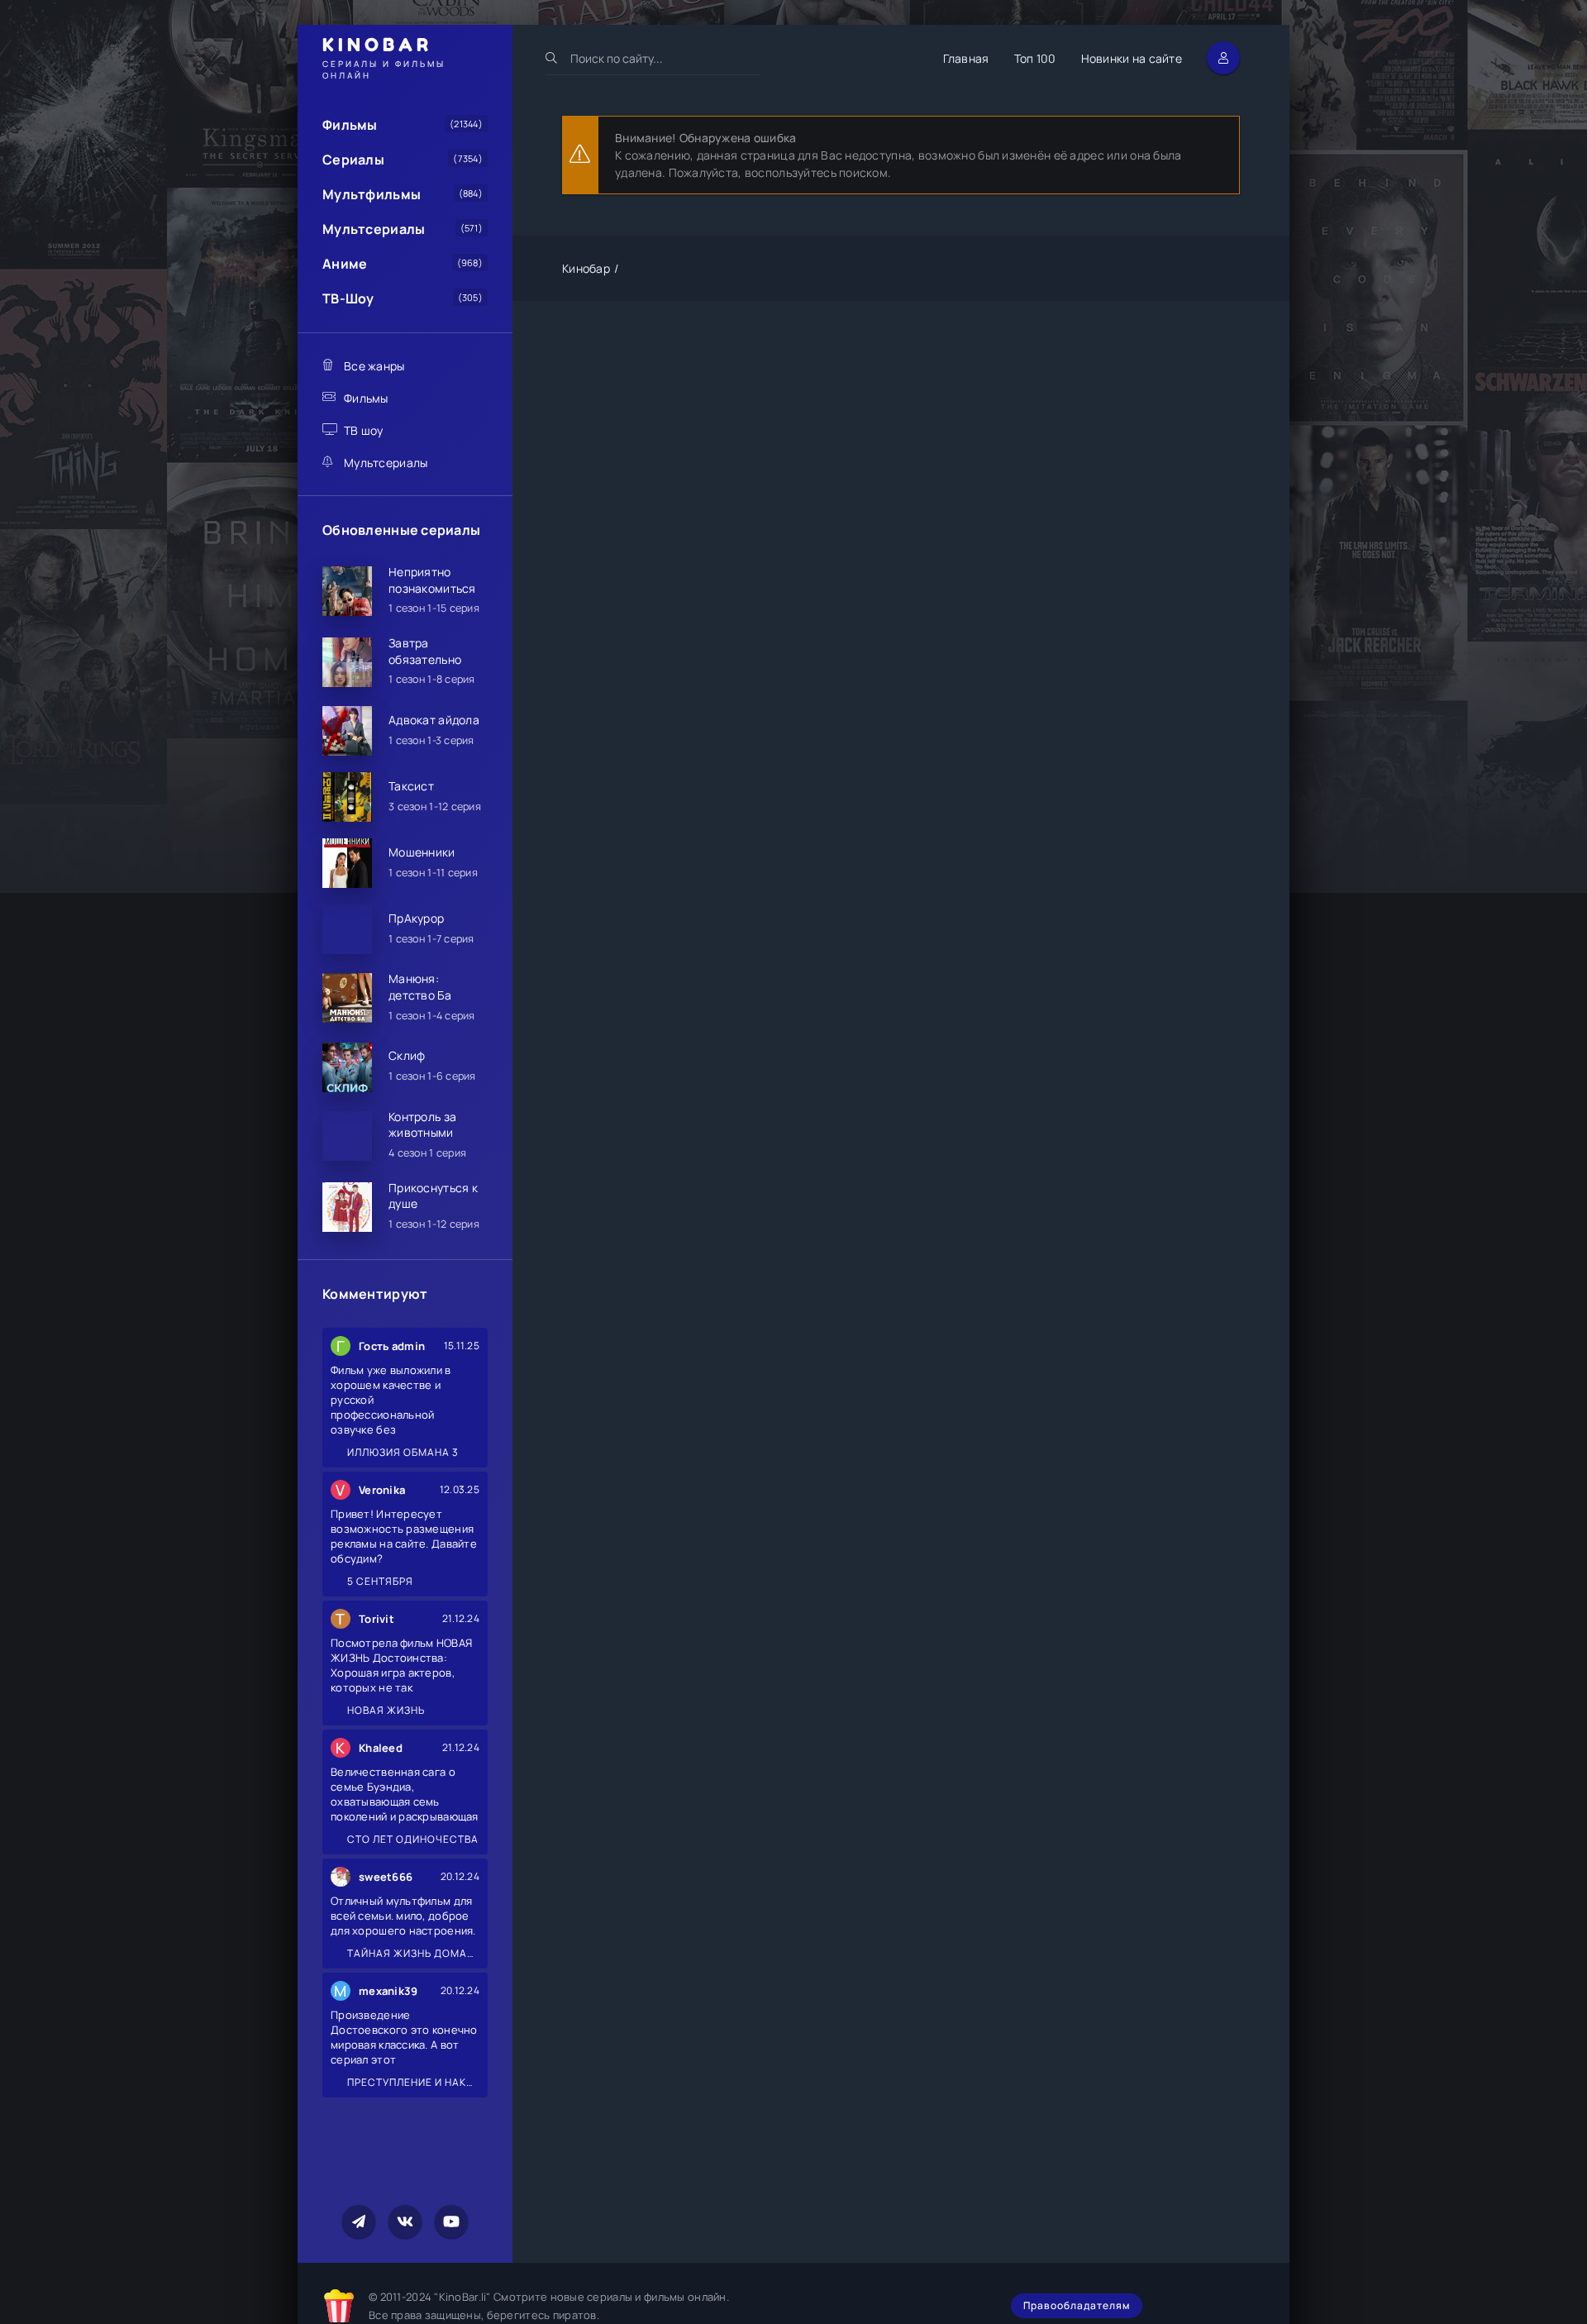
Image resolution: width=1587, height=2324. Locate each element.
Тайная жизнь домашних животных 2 (412, 1953)
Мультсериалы (374, 229)
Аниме (345, 264)
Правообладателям (1077, 2305)
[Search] (552, 58)
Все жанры (374, 366)
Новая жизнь (385, 1710)
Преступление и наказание (412, 2082)
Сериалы (353, 160)
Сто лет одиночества (412, 1839)
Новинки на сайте (1132, 58)
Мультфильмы (372, 194)
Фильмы (350, 125)
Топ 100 (1035, 58)
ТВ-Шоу (348, 298)
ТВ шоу (364, 430)
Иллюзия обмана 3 (402, 1452)
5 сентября (379, 1581)
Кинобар (586, 268)
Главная (966, 58)
